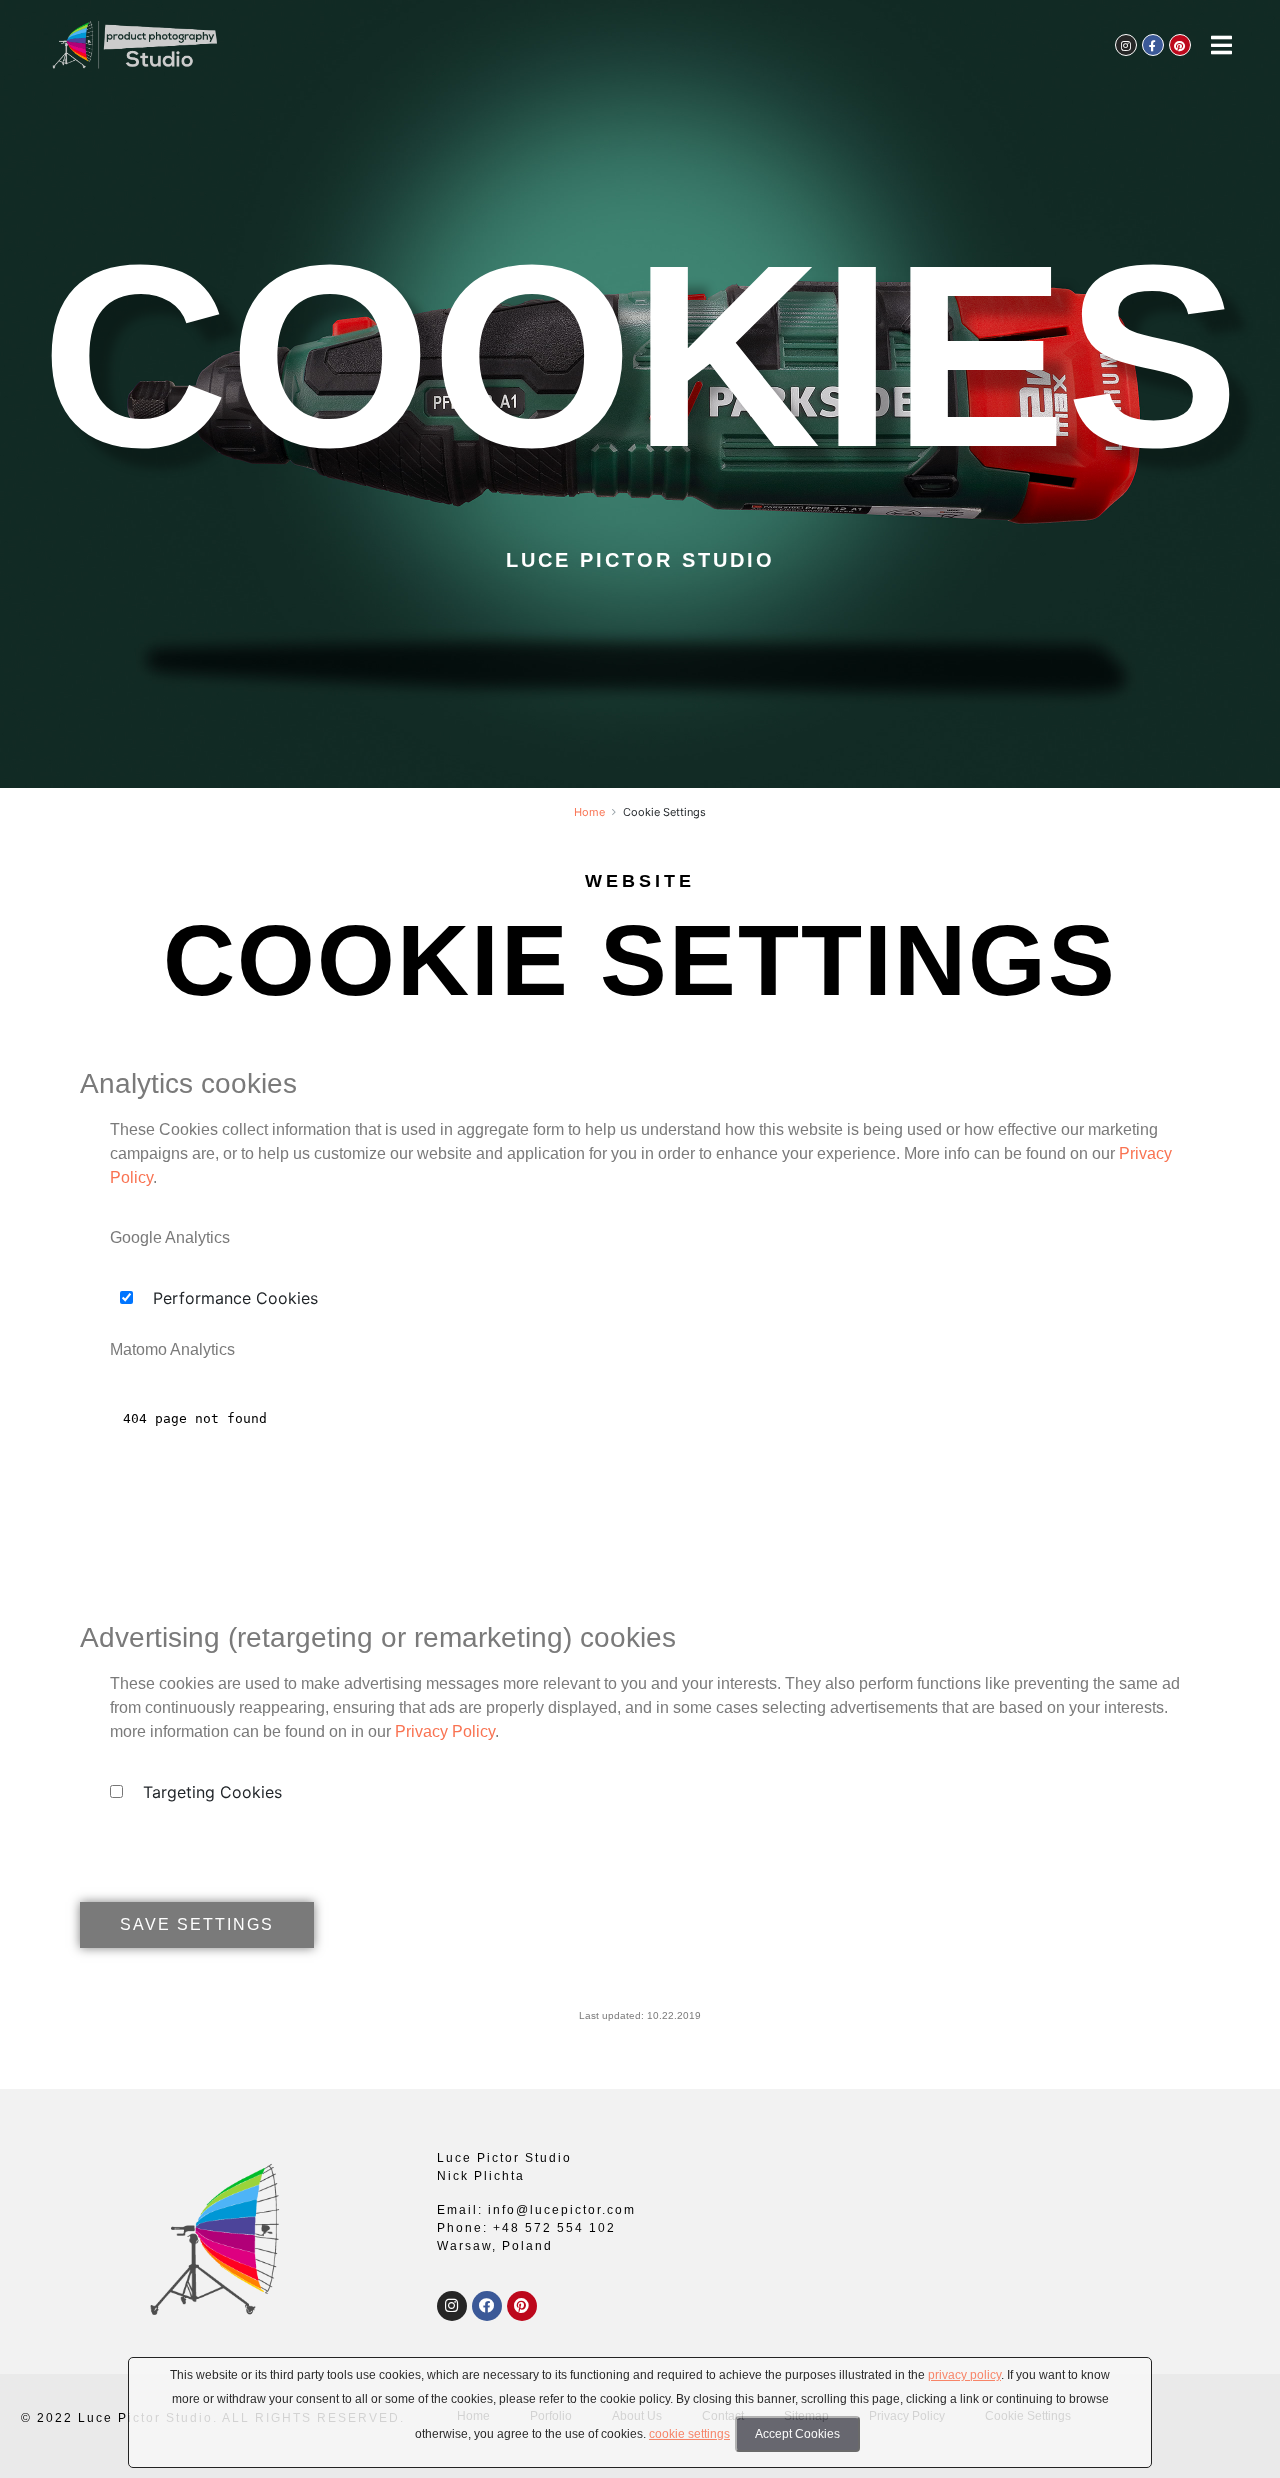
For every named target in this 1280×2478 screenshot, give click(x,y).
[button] (197, 1925)
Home (589, 812)
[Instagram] (452, 2306)
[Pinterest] (522, 2306)
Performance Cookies (235, 1298)
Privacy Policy (445, 1731)
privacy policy (964, 2375)
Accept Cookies (797, 2434)
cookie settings (689, 2434)
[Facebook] (487, 2306)
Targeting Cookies (212, 1792)
